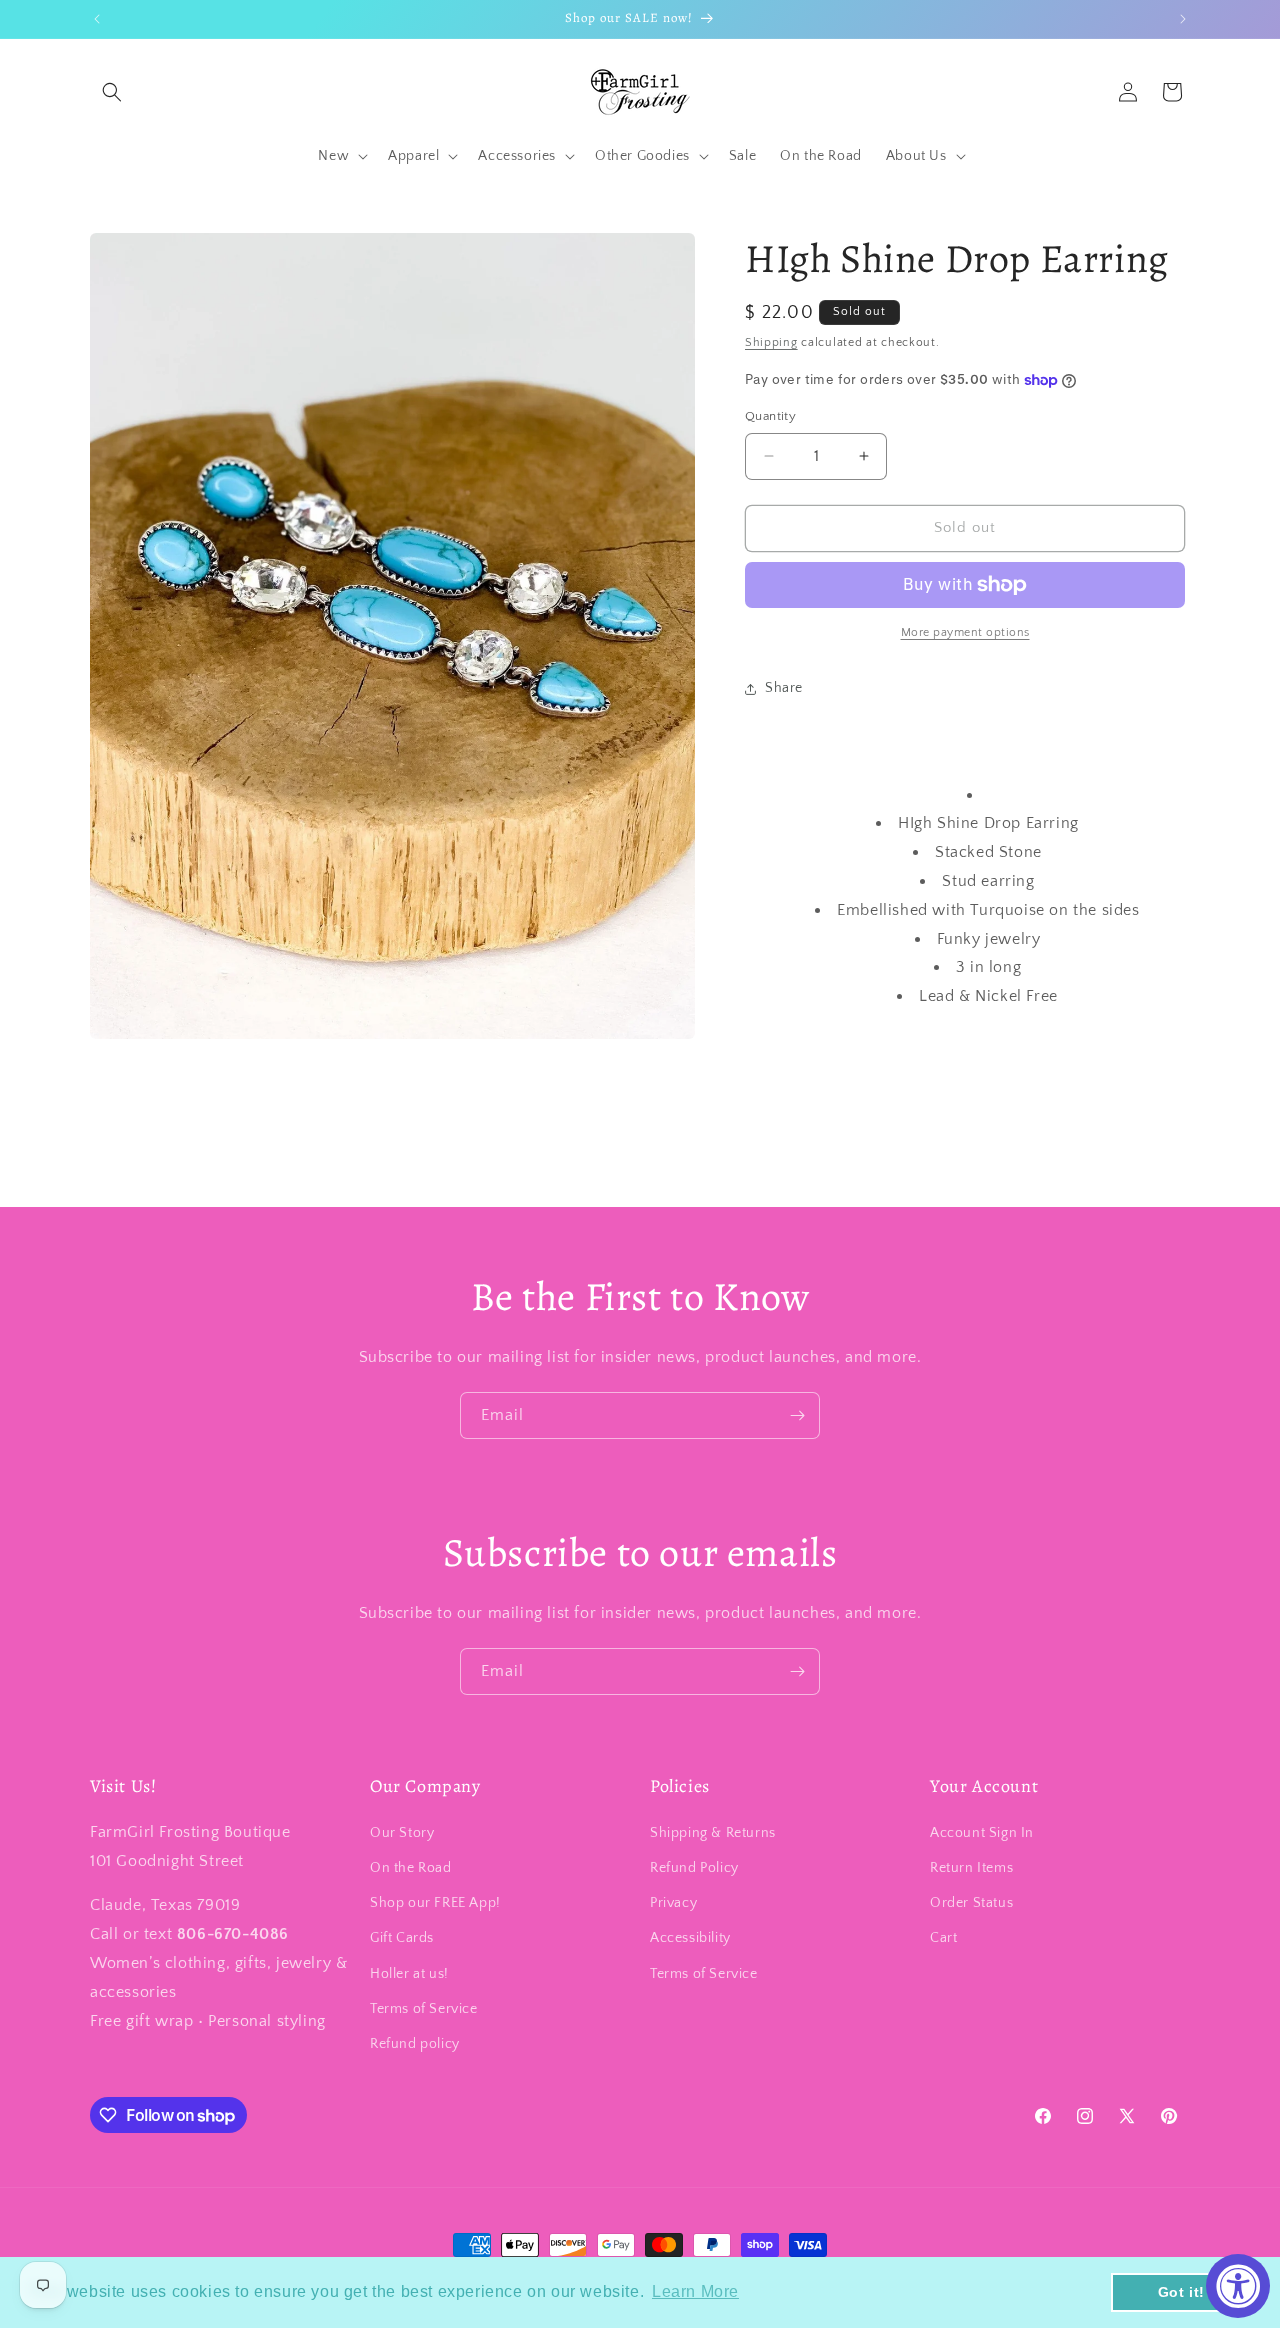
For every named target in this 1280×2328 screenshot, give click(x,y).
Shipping (771, 342)
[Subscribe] (797, 1415)
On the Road (411, 1869)
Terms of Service (424, 2009)
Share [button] (784, 688)
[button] (112, 92)
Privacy (673, 1904)
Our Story (402, 1833)
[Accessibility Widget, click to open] (1238, 2286)
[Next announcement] (1183, 19)
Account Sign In (982, 1833)
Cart (943, 1939)
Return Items (971, 1869)
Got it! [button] (1181, 2292)
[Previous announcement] (97, 19)
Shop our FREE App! (435, 1904)
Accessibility (690, 1939)
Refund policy (415, 2044)
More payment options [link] (965, 632)
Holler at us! (409, 1974)
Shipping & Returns (713, 1833)
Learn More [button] (695, 2291)
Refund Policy (694, 1869)
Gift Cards (402, 1939)
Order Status (971, 1904)
